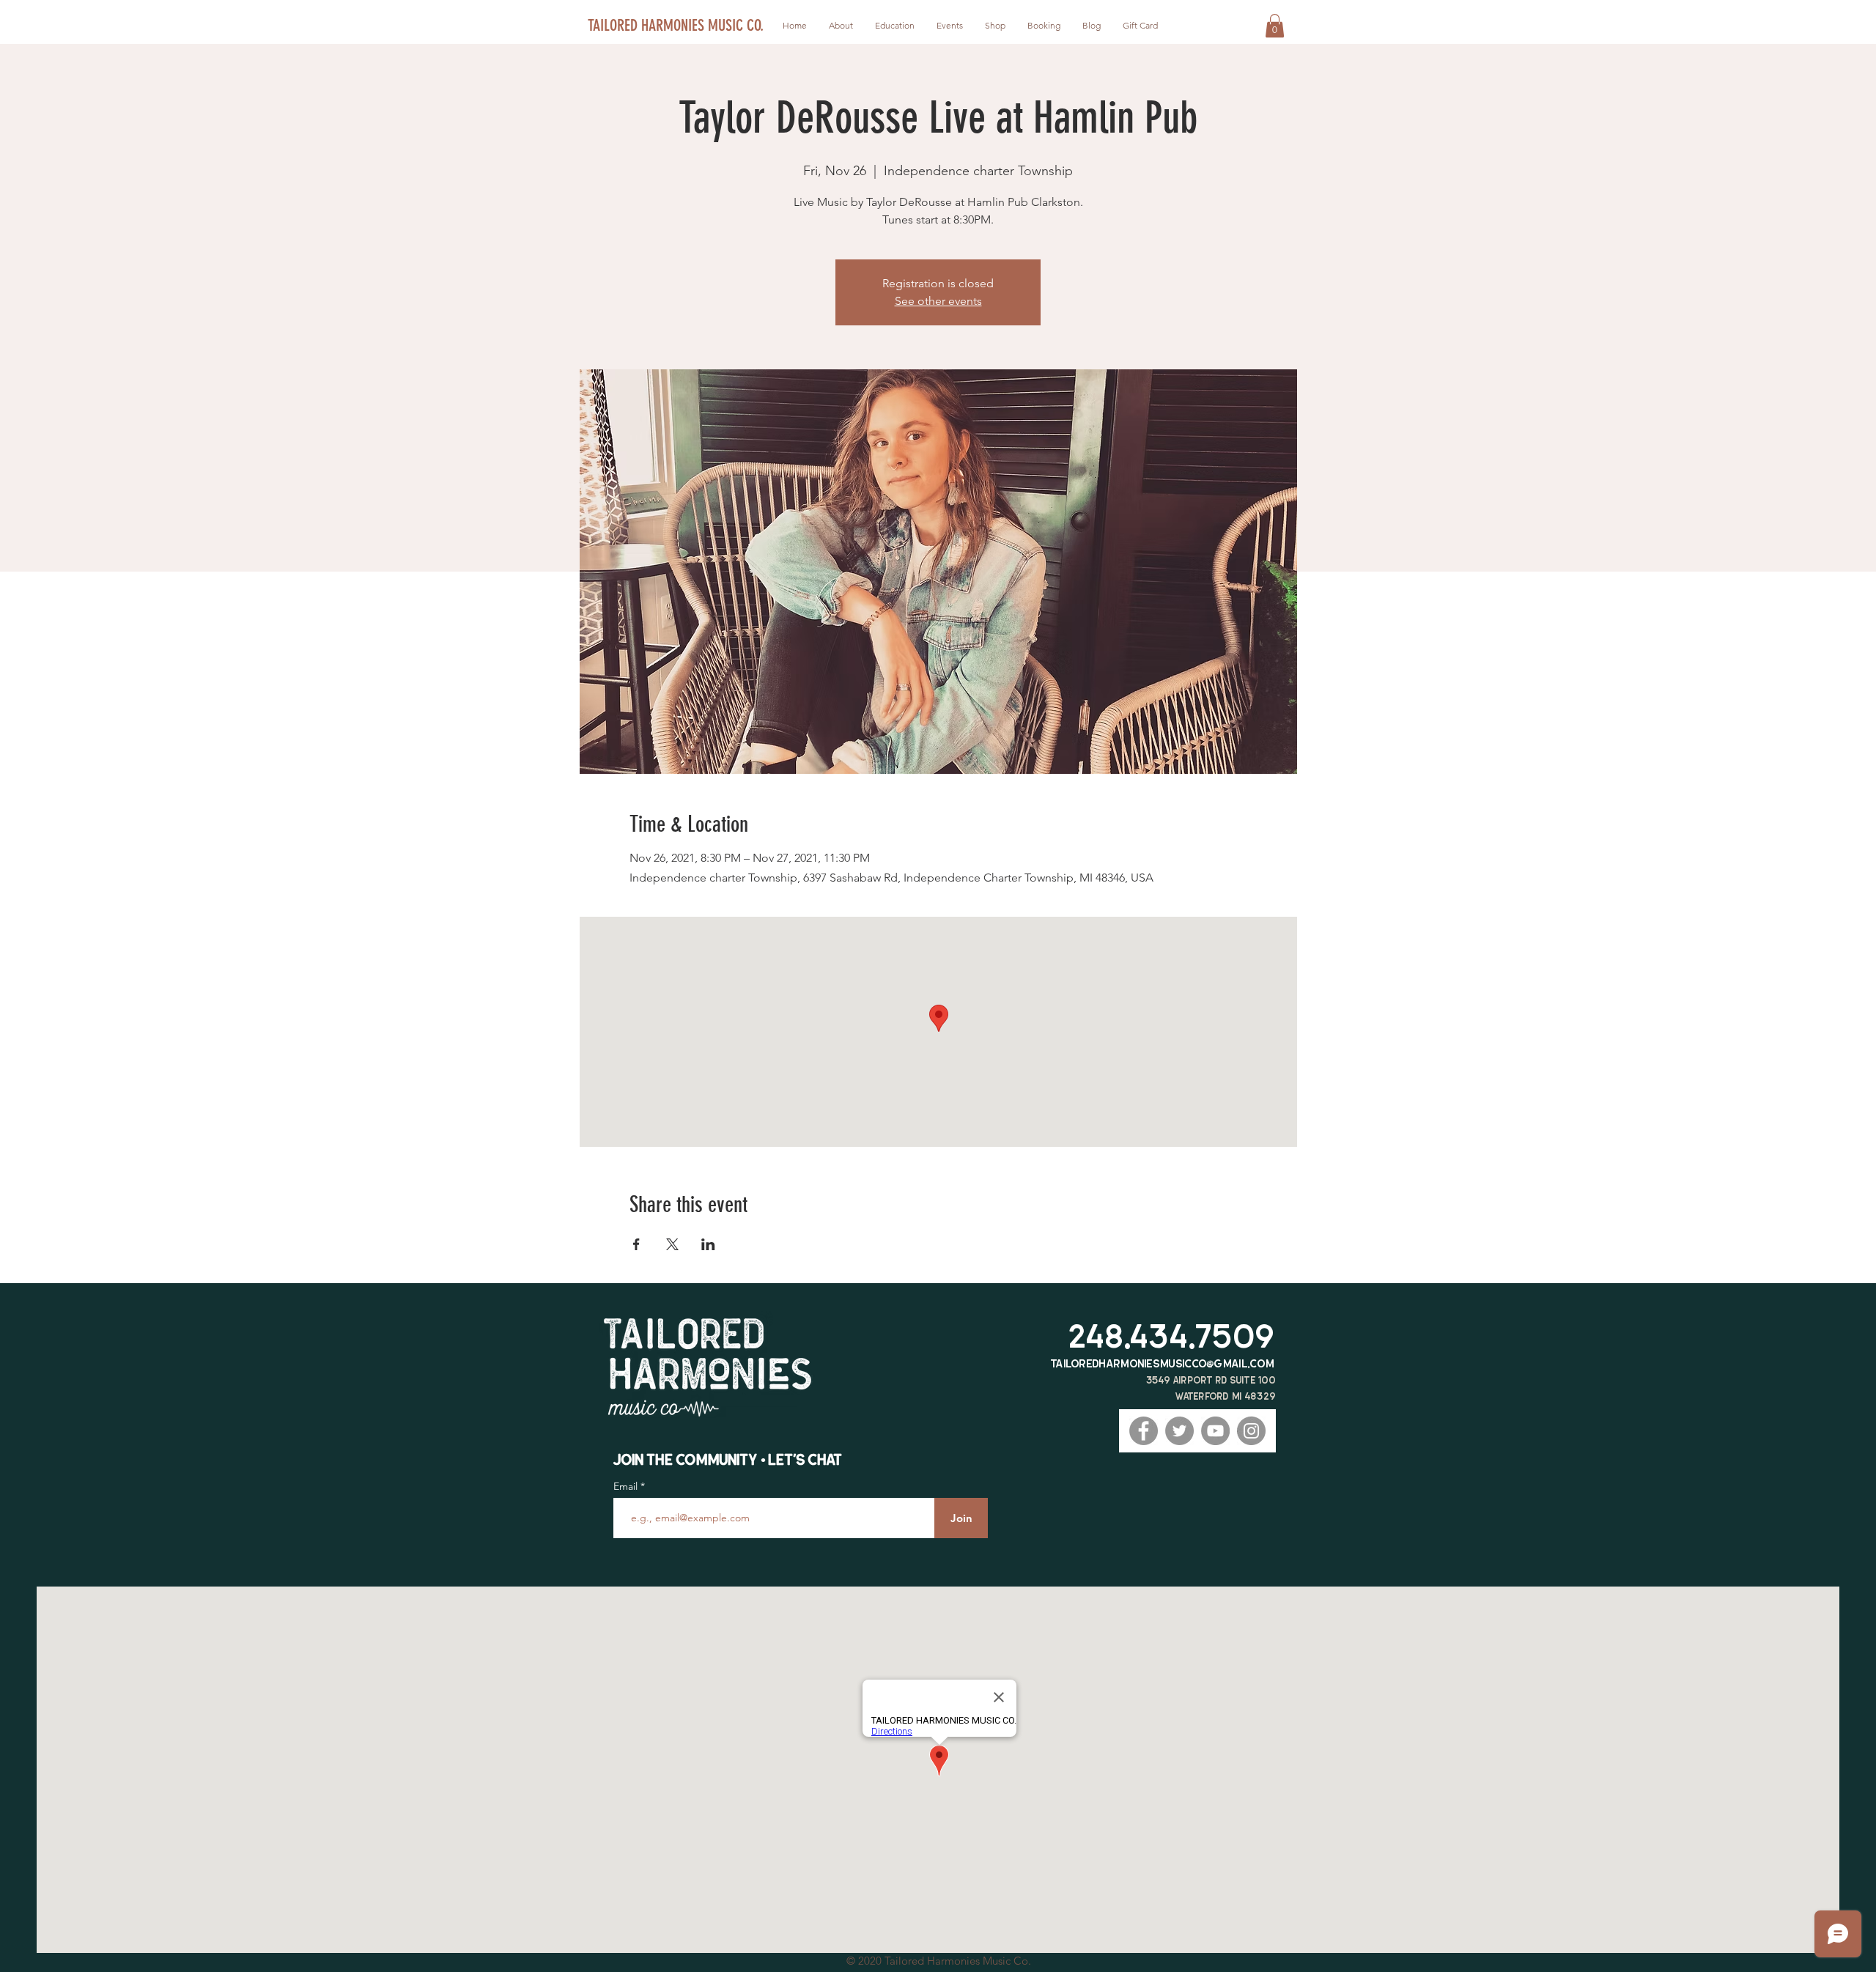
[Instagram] (1251, 1431)
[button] (1275, 26)
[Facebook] (1144, 1431)
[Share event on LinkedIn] (708, 1244)
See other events (938, 301)
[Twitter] (1179, 1431)
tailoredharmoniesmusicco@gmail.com (1163, 1363)
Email (627, 1486)
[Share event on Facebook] (636, 1244)
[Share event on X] (672, 1244)
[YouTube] (1215, 1431)
